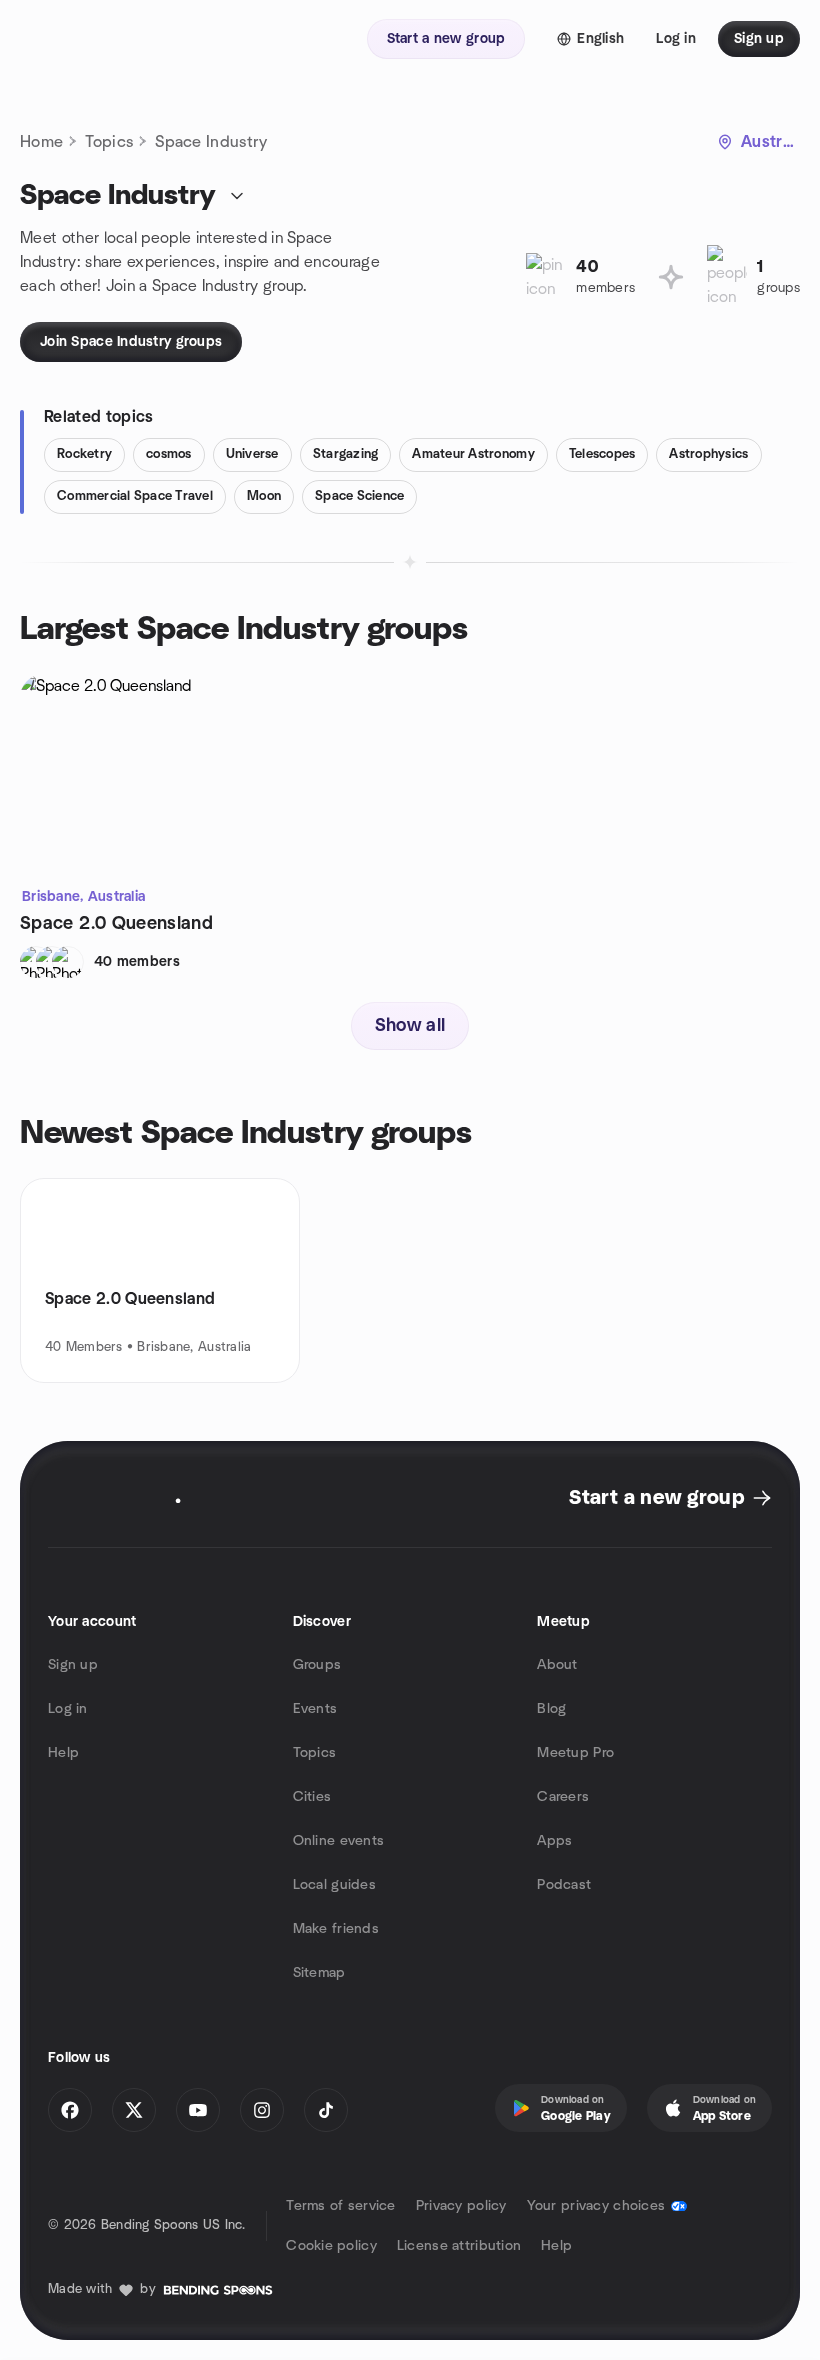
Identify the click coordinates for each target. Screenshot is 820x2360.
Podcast (564, 1885)
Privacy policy (461, 2206)
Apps (554, 1841)
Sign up (73, 1665)
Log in (68, 1709)
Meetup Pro (575, 1753)
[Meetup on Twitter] (134, 2110)
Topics (109, 142)
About (557, 1665)
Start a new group (656, 1498)
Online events (339, 1841)
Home (41, 142)
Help (63, 1753)
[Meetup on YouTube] (198, 2110)
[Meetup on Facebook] (70, 2110)
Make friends (336, 1929)
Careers (563, 1797)
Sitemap (319, 1973)
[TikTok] (326, 2110)
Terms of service (340, 2206)
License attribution (459, 2246)
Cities (312, 1797)
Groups (317, 1665)
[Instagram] (262, 2110)
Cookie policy (331, 2246)
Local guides (334, 1885)
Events (315, 1709)
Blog (551, 1709)
